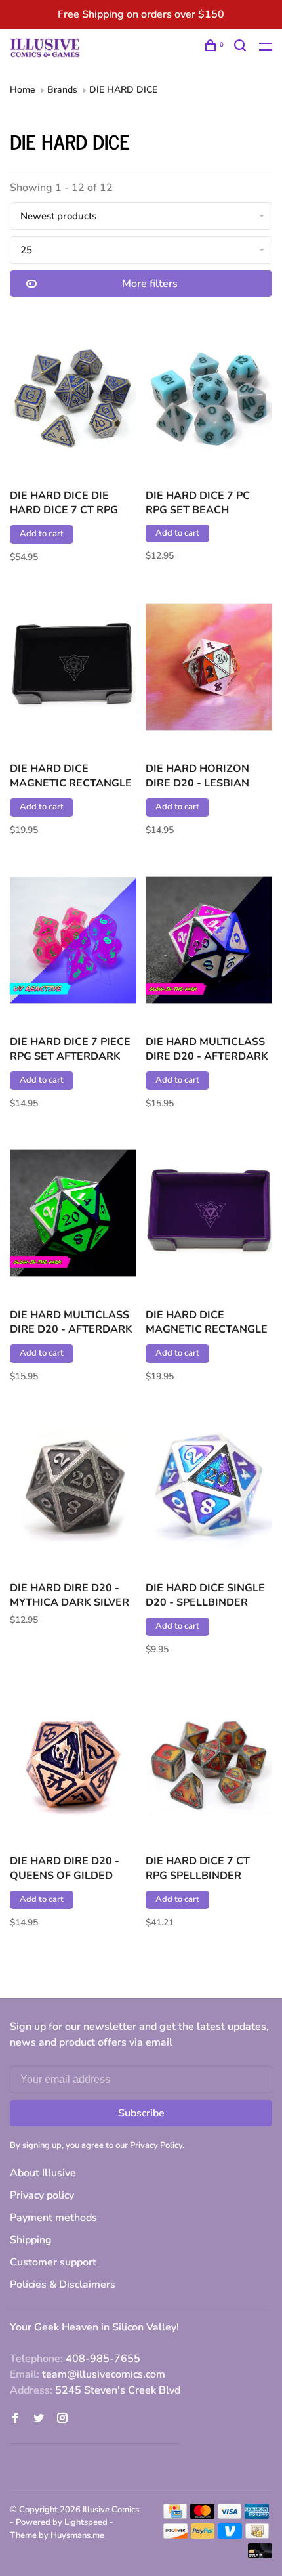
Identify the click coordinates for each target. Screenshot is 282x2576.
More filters (150, 284)
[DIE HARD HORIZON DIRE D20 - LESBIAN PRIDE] (209, 669)
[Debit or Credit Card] (260, 2555)
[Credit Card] (175, 2516)
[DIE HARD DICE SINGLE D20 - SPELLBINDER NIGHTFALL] (209, 1489)
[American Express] (257, 2516)
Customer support (53, 2262)
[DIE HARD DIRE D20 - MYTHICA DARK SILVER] (73, 1489)
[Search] (242, 48)
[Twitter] (39, 2419)
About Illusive (43, 2173)
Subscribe (141, 2113)
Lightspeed (86, 2522)
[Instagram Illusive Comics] (62, 2419)
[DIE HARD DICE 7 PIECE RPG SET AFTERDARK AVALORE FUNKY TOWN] (73, 942)
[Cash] (257, 2535)
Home (23, 90)
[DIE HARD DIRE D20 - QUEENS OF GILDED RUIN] (73, 1762)
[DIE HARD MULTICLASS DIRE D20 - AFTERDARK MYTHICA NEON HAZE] (209, 942)
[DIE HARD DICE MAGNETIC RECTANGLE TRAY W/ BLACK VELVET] (73, 669)
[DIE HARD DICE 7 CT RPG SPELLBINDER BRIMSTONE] (209, 1762)
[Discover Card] (175, 2535)
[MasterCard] (202, 2516)
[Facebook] (15, 2419)
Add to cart (42, 534)
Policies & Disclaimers (63, 2285)
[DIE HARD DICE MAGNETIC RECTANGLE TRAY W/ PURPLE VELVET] (209, 1215)
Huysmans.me (77, 2535)
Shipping (31, 2240)
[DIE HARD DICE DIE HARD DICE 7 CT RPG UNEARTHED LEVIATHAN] (73, 396)
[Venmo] (230, 2535)
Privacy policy (42, 2195)
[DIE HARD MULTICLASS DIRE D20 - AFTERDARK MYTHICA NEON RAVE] (73, 1215)
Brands (62, 90)
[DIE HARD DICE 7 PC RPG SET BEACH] (209, 396)
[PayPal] (203, 2535)
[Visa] (230, 2516)
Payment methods (53, 2218)
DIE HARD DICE (123, 90)
